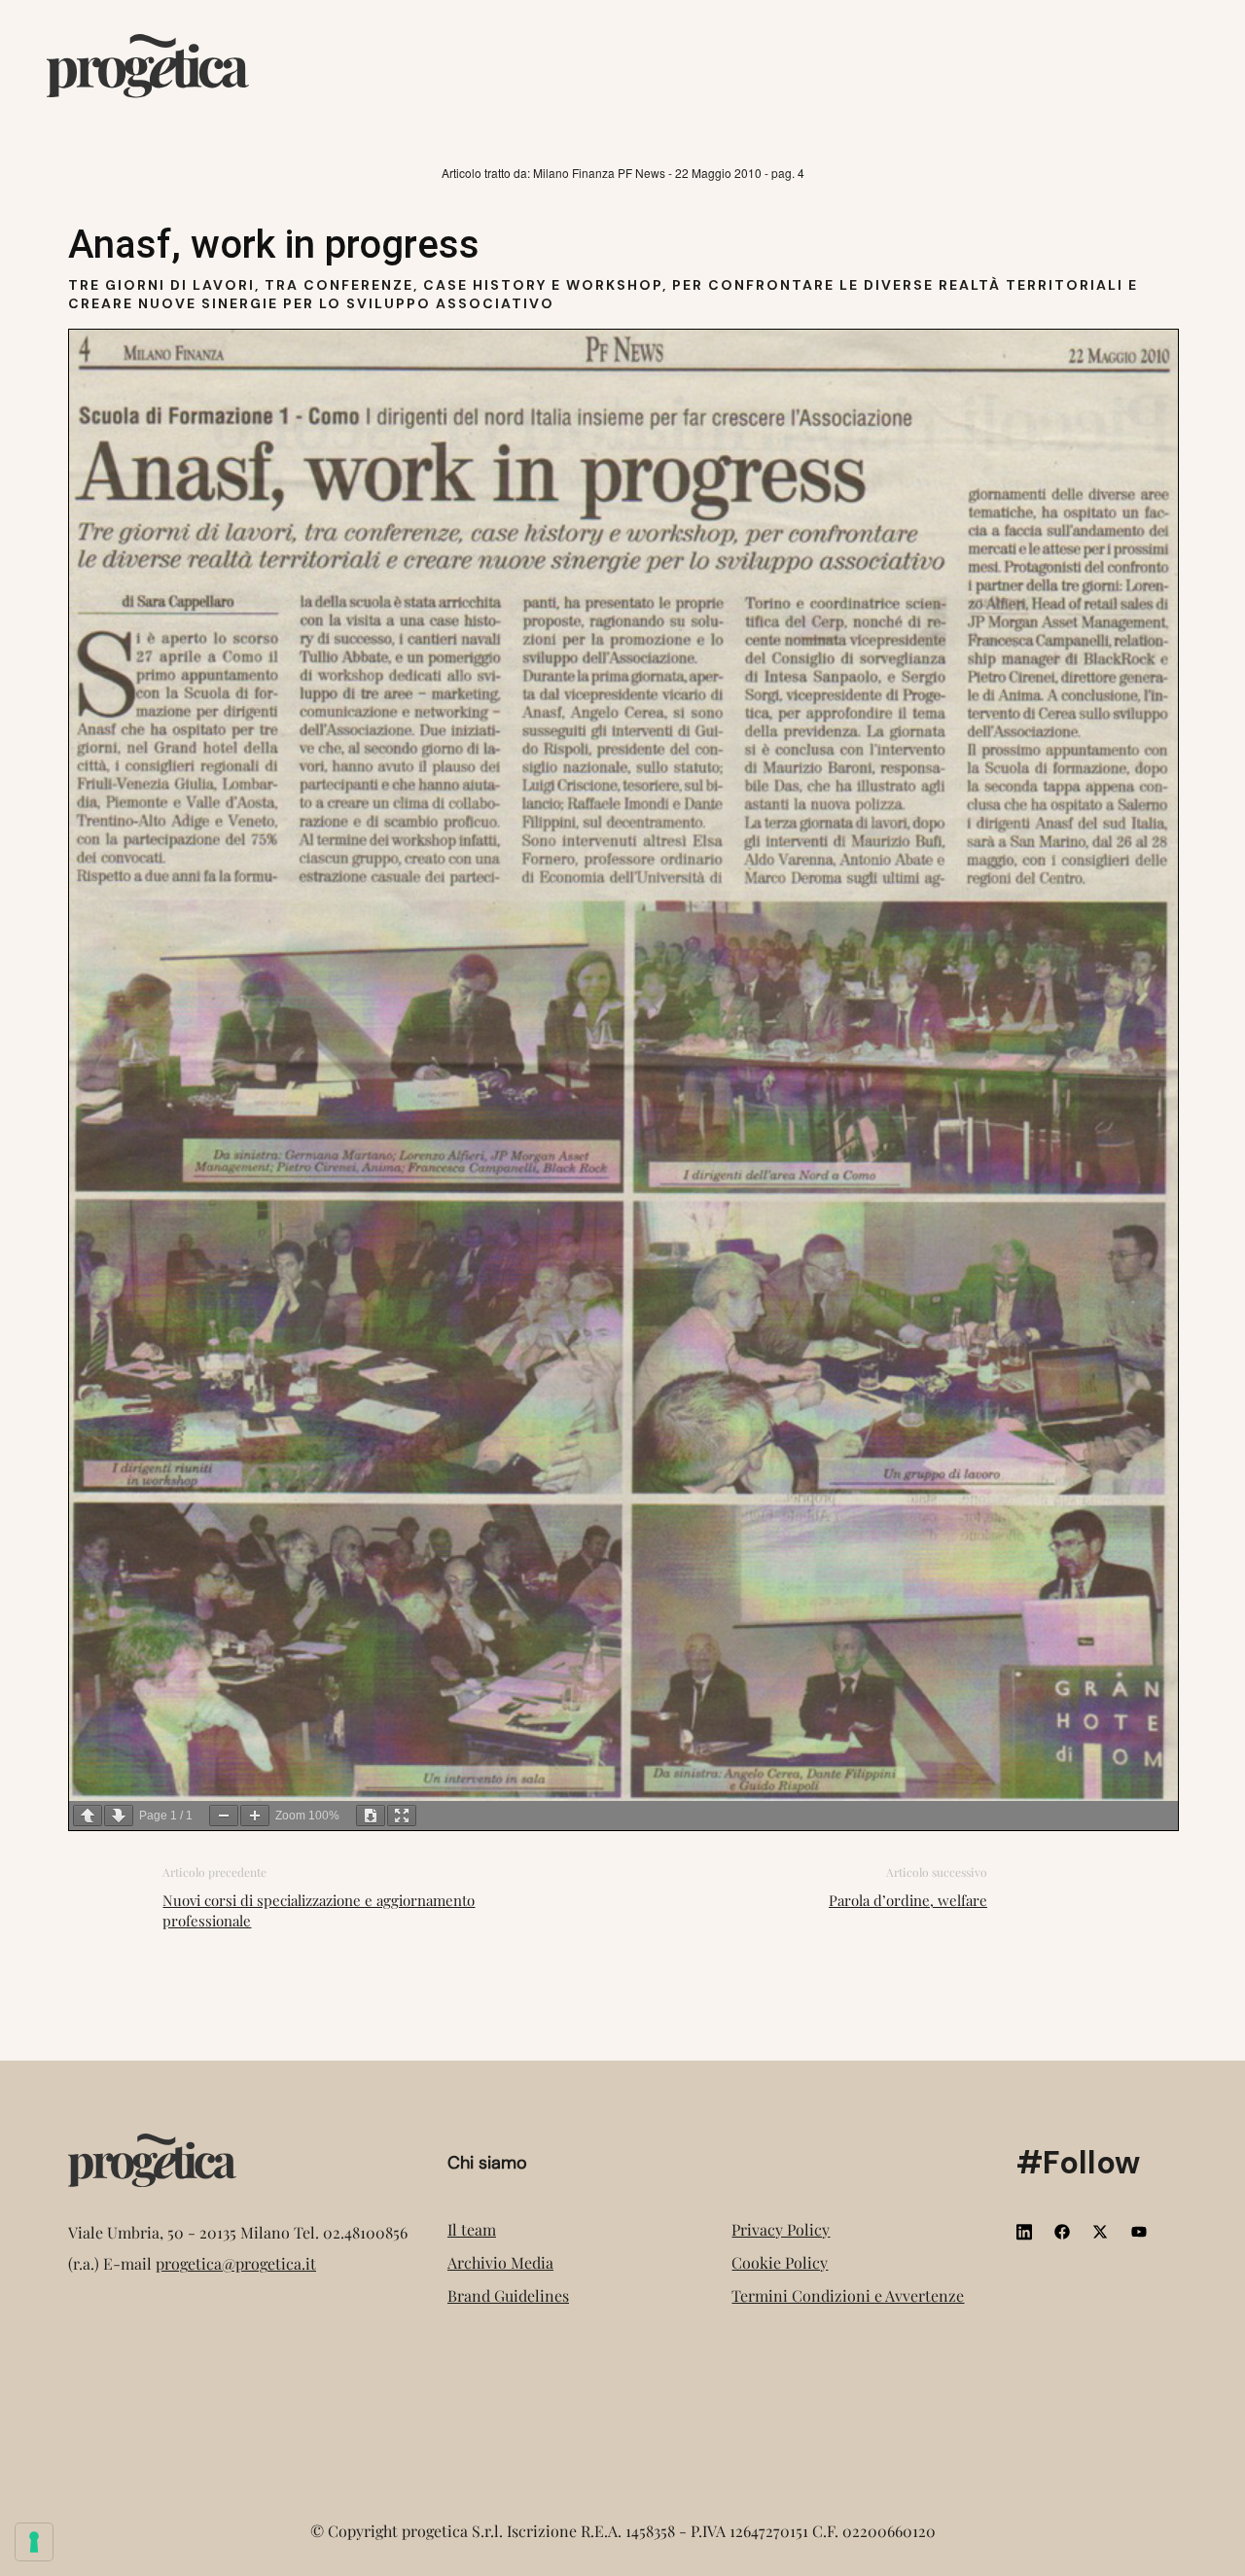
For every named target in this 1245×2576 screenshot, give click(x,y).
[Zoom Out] (224, 1816)
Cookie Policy (780, 2262)
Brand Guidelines (508, 2295)
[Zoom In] (255, 1816)
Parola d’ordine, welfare (908, 1900)
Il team (472, 2229)
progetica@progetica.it (236, 2263)
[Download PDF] (371, 1816)
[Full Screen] (402, 1816)
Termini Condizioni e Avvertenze (848, 2295)
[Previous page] (88, 1816)
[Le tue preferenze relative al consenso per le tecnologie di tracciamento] (34, 2542)
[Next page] (119, 1816)
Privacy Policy (781, 2229)
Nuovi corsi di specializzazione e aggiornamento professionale (319, 1910)
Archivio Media (500, 2262)
